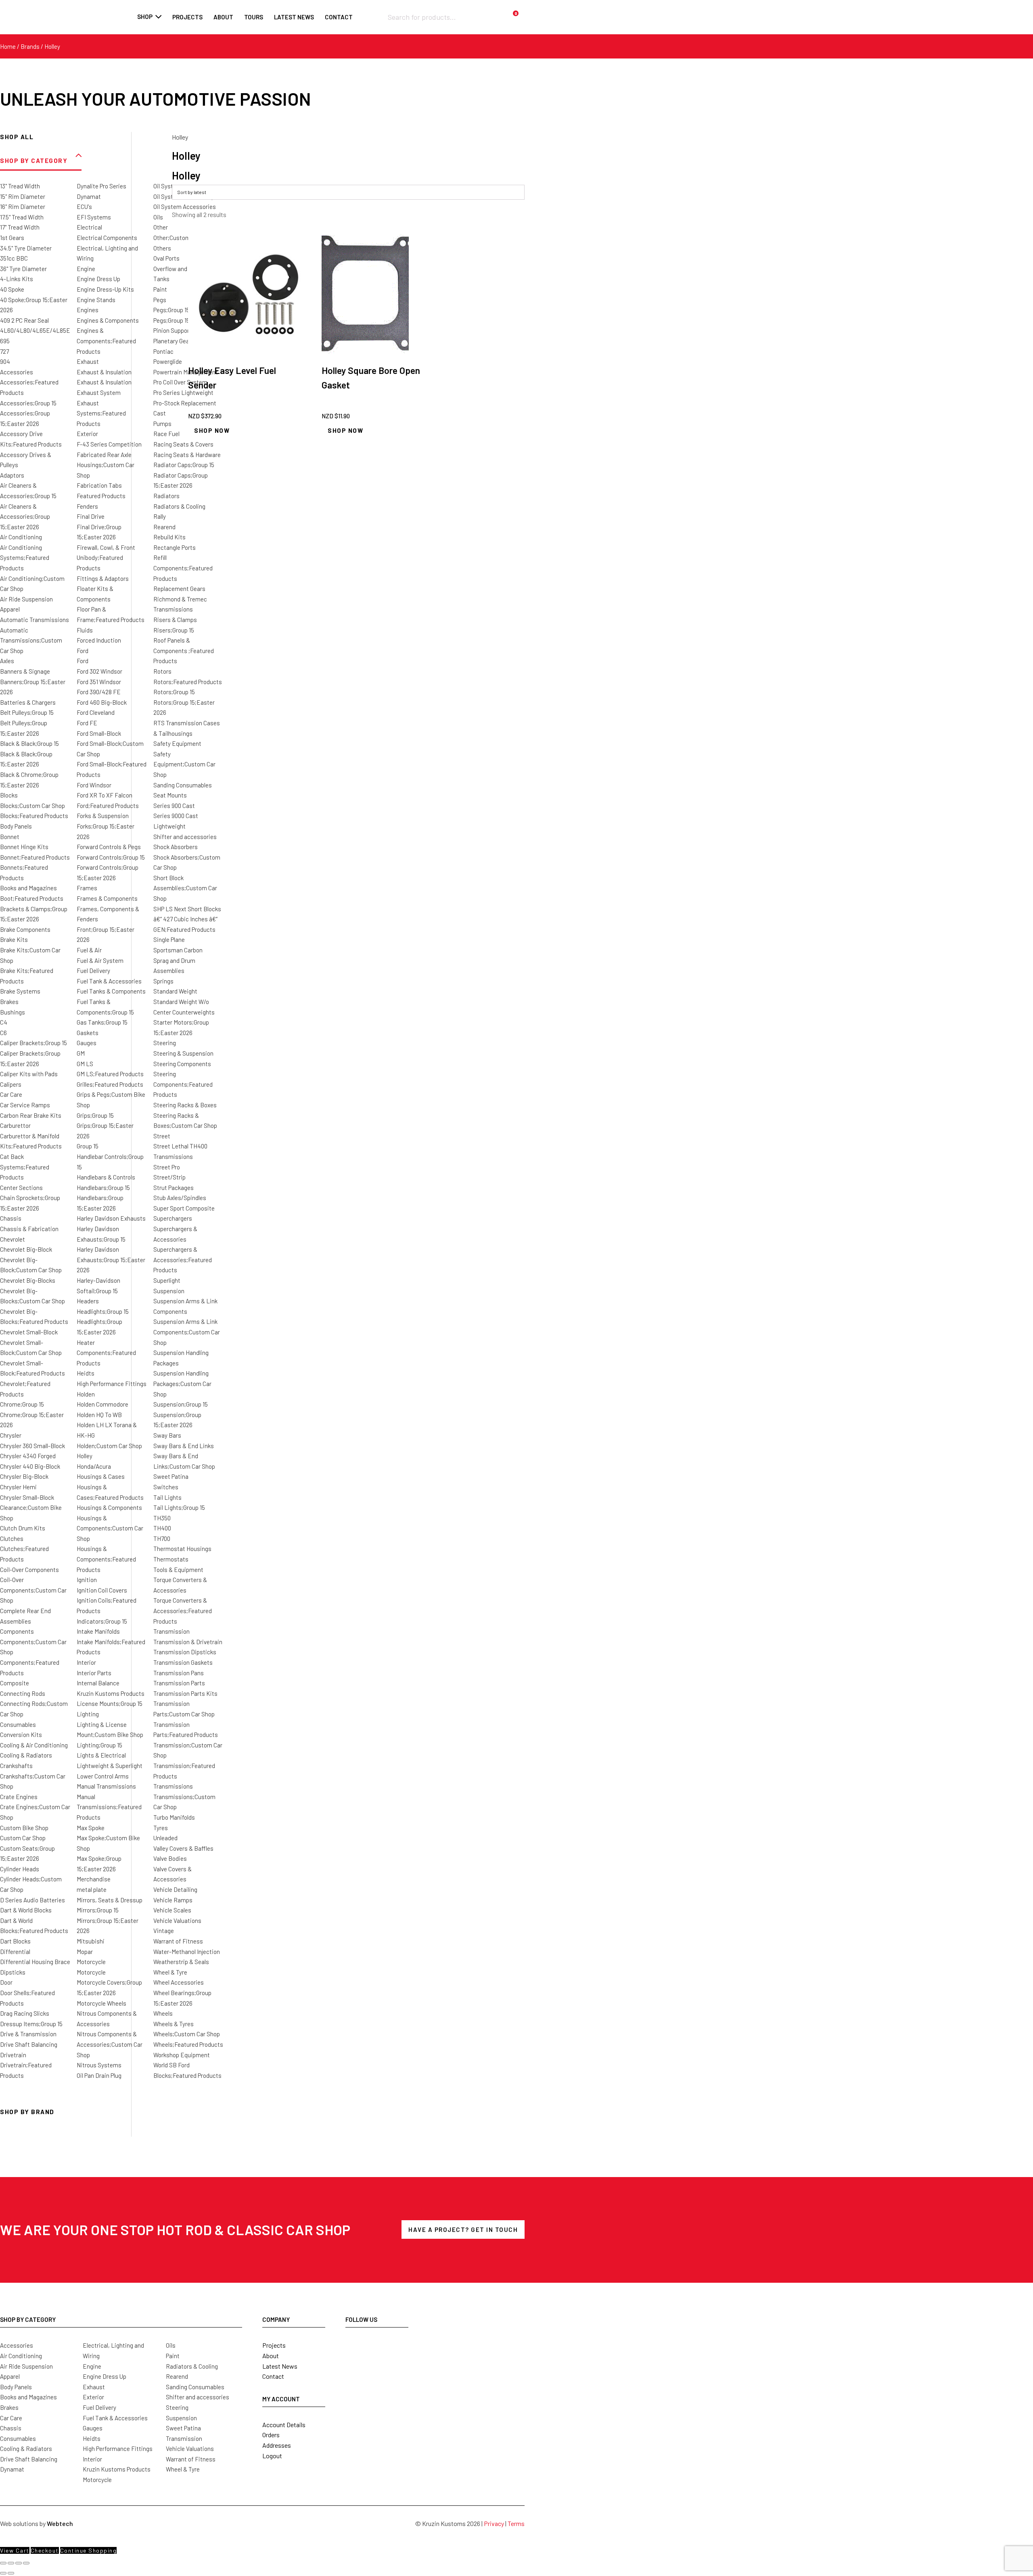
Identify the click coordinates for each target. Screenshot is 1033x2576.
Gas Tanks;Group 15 (102, 1022)
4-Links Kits (17, 279)
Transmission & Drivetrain (188, 1642)
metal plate (92, 1889)
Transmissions (173, 1786)
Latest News (280, 2366)
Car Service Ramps (25, 1105)
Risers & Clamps (175, 620)
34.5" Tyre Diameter (26, 248)
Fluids (85, 630)
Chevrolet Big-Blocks (28, 1280)
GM (81, 1053)
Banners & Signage (25, 671)
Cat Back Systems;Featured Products (25, 1167)
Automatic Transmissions (35, 620)
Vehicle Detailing (175, 1889)
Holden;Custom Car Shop (109, 1446)
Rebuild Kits (169, 537)
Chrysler (11, 1435)
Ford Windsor (94, 785)
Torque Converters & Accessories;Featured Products (183, 1611)
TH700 (162, 1539)
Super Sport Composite (184, 1208)
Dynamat (89, 196)
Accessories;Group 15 (28, 403)
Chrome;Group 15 (22, 1404)
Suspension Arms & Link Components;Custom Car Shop (187, 1332)
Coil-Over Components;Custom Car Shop (33, 1590)
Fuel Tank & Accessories (109, 981)
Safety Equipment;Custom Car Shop (184, 764)
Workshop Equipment (182, 2055)
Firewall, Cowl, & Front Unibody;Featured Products (106, 558)
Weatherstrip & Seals (181, 1962)
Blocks (9, 795)
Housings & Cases (101, 1476)
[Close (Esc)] (26, 2563)
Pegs (160, 300)
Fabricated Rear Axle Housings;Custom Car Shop (106, 465)
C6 (3, 1033)
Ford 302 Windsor (99, 671)
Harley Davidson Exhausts (111, 1218)
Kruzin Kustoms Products (111, 1693)
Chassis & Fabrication (29, 1229)
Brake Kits (14, 939)
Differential (15, 1952)
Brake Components (25, 929)
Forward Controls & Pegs (109, 847)
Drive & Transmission (28, 2034)
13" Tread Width (20, 186)
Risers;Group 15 (174, 630)
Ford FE (87, 723)
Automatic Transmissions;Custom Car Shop (31, 640)
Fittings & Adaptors (103, 578)
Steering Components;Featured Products (183, 1084)
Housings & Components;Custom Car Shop (110, 1528)
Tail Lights (167, 1497)
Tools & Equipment (178, 1570)
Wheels (163, 2013)
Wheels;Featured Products (188, 2044)
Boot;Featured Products (32, 898)
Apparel (10, 609)
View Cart (15, 2550)
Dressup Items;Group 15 (31, 2024)
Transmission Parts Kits (185, 1693)
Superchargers (173, 1218)
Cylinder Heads (20, 1869)
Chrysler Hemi (18, 1487)
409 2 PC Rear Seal (24, 320)
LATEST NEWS (294, 17)
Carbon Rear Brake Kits (31, 1115)
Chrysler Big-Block (24, 1476)
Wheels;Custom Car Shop (187, 2034)
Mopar (85, 1952)
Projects (187, 17)
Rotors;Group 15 (174, 692)
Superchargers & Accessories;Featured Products (183, 1260)
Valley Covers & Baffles (183, 1848)
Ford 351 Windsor (99, 682)
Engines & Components (108, 320)
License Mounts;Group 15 (110, 1703)
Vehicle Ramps (173, 1900)
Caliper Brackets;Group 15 (33, 1043)
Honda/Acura (94, 1466)
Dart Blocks (15, 1941)
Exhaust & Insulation (104, 372)
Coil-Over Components (29, 1570)
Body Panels (16, 826)
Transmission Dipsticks (185, 1652)
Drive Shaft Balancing (29, 2044)
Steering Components (182, 1064)
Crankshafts (16, 1766)
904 (5, 361)
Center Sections (21, 1188)
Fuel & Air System (100, 960)
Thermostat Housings (182, 1549)
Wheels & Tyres (174, 2024)
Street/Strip (169, 1177)
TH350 (162, 1518)
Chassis (11, 1218)
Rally (160, 516)
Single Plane (169, 939)
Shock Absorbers (176, 847)
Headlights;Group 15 (103, 1311)
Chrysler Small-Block (27, 1497)
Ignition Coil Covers (102, 1590)
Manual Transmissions (106, 1786)
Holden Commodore (102, 1404)
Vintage (164, 1931)
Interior (86, 1662)
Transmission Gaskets (183, 1662)
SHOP (145, 17)
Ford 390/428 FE (99, 692)
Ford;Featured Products (108, 806)
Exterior (87, 434)
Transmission (171, 1631)
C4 (4, 1022)
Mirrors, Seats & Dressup (110, 1900)
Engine (86, 269)
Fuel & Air (89, 950)
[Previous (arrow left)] (3, 2573)
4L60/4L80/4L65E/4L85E (35, 330)
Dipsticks (13, 1972)
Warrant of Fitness (178, 1941)
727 (4, 351)
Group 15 (88, 1146)
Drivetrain (13, 2055)
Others (162, 248)
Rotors (162, 671)
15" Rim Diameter (23, 196)
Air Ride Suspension (26, 599)
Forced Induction (99, 640)
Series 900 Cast (174, 806)
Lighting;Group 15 (99, 1745)
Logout (272, 2456)
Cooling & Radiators (26, 1755)
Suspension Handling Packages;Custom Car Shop (182, 1383)
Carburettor (15, 1125)
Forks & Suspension (103, 816)
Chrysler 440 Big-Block (30, 1466)
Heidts (86, 1373)
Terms (516, 2523)
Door (6, 1982)
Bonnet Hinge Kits (24, 847)
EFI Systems (94, 217)
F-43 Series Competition (109, 444)
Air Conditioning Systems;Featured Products (25, 558)
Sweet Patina (171, 1476)
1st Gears (12, 238)
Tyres (161, 1828)
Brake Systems (20, 991)
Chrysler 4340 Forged (28, 1456)
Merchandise (94, 1879)
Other (161, 227)
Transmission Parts (179, 1683)
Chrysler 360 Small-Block (32, 1446)
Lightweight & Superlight (110, 1766)
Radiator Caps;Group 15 (184, 465)
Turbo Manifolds (174, 1817)
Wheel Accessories (179, 1982)
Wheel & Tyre (170, 1972)
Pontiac (163, 351)
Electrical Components (107, 238)
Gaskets (88, 1033)
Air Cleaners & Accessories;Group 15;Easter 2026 (25, 517)
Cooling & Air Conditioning (34, 1745)
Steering (165, 1043)
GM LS (85, 1064)
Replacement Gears (179, 589)
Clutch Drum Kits (23, 1528)
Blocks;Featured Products (34, 816)
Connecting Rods (23, 1693)
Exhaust (88, 361)
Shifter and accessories (185, 837)
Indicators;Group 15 (102, 1621)
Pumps (162, 424)
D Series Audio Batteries (32, 1900)
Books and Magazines (28, 888)
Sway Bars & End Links (184, 1446)
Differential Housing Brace (35, 1962)
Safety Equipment (177, 743)
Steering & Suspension (183, 1053)
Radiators (166, 496)
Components (17, 1631)
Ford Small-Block (99, 733)
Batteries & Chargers (28, 702)
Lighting (88, 1714)
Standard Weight (175, 991)
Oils (158, 217)
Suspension (169, 1291)
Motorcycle (91, 1962)
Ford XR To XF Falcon (105, 795)
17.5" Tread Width (22, 217)
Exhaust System (99, 392)
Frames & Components (107, 898)
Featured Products (101, 496)
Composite (15, 1683)
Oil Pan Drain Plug (99, 2075)
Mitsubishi (91, 1941)
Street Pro (167, 1167)
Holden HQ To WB (99, 1415)
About (223, 17)
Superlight (167, 1280)
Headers (88, 1301)
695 (5, 341)
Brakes (9, 1002)
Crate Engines (19, 1797)
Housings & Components (109, 1507)
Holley (85, 1456)
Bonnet (10, 837)
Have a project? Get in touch (463, 2229)
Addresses (277, 2445)
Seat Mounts (170, 795)
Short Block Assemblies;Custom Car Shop (185, 888)
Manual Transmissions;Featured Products (109, 1807)
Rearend (164, 527)
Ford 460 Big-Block (102, 702)
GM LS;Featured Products (110, 1074)
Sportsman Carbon (178, 950)
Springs (163, 981)
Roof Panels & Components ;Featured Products (184, 650)
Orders (271, 2435)
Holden (86, 1394)
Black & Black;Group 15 (29, 743)
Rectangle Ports (175, 547)
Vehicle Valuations (177, 1921)
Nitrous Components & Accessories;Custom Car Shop (110, 2044)
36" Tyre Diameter (23, 269)
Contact (339, 17)
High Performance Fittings (112, 1384)
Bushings (13, 1012)
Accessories (17, 372)
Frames (87, 888)
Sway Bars (167, 1435)
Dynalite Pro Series (101, 186)
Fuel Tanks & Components (111, 991)
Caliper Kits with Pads (29, 1074)
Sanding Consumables (183, 785)
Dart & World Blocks (26, 1910)
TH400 (162, 1528)
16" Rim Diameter (23, 207)
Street (162, 1136)
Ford (83, 651)
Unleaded (165, 1838)
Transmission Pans (179, 1673)
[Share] (19, 2563)
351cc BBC (14, 258)
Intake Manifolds (98, 1631)
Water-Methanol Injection (187, 1952)
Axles (7, 661)
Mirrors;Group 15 (98, 1910)
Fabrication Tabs (99, 485)
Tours (254, 17)
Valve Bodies (170, 1858)
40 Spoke (12, 289)
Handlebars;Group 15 (103, 1188)
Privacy (494, 2523)
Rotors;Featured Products (188, 682)
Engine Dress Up (98, 279)
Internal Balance (98, 1683)
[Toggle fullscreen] (11, 2563)
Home (8, 46)
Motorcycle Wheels (101, 2003)
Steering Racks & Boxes (185, 1105)
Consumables (18, 1724)
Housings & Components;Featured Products (106, 1559)
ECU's (84, 207)
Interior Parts (94, 1673)
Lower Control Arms (103, 1776)
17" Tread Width (20, 227)
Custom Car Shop (23, 1838)
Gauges (87, 1043)
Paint (160, 289)
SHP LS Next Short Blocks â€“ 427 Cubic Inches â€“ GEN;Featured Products (187, 919)
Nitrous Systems (99, 2065)
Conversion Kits (21, 1735)
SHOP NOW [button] (212, 430)
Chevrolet (13, 1239)
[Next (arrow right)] (11, 2573)
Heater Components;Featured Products (106, 1353)
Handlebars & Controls (106, 1177)
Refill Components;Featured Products (183, 568)
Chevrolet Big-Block (26, 1249)
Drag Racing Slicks (25, 2013)
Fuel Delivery (93, 971)
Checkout (45, 2550)
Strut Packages (174, 1188)
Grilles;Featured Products (110, 1084)
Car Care (11, 1094)
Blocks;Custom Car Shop (32, 806)
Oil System (167, 186)
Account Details (284, 2425)
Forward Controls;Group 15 (111, 857)
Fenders (87, 506)
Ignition (87, 1580)
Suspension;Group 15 (181, 1404)
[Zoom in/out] (3, 2563)
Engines (88, 310)
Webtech (60, 2523)
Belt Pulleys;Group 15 (27, 712)
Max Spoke (91, 1828)
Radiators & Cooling (179, 506)
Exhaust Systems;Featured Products (101, 413)
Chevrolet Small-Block (29, 1332)
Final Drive (91, 516)
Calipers (11, 1084)
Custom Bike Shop (24, 1828)
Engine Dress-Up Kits (105, 289)
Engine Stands (96, 300)
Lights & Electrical (101, 1755)
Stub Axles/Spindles (180, 1198)
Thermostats (171, 1559)
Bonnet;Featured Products (35, 857)
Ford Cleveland (96, 712)
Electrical (89, 227)
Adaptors (12, 475)
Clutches (12, 1539)
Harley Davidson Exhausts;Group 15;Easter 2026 (111, 1260)
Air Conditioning (21, 537)
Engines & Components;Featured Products (106, 341)
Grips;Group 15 (95, 1115)
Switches (166, 1487)
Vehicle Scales (172, 1910)
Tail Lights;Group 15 (179, 1507)
